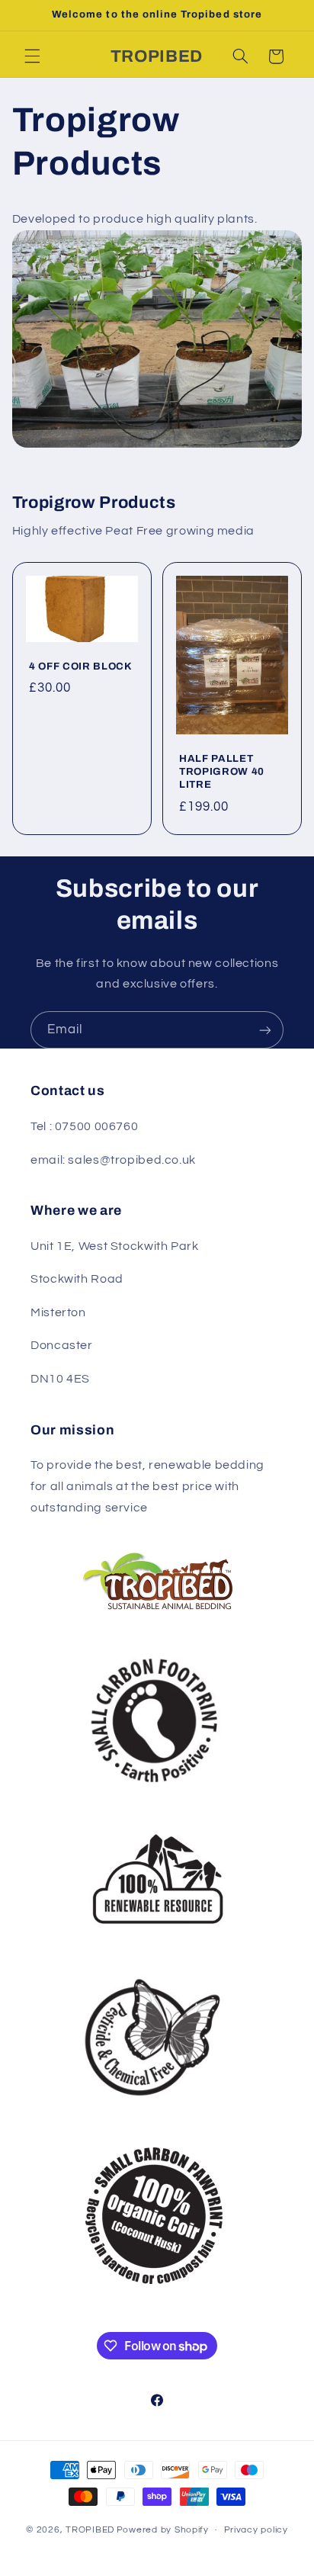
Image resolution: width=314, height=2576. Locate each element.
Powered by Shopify (163, 2530)
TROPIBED (90, 2530)
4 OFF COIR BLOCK (81, 667)
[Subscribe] (265, 1030)
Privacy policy (256, 2530)
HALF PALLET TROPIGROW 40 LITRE (222, 772)
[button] (32, 56)
